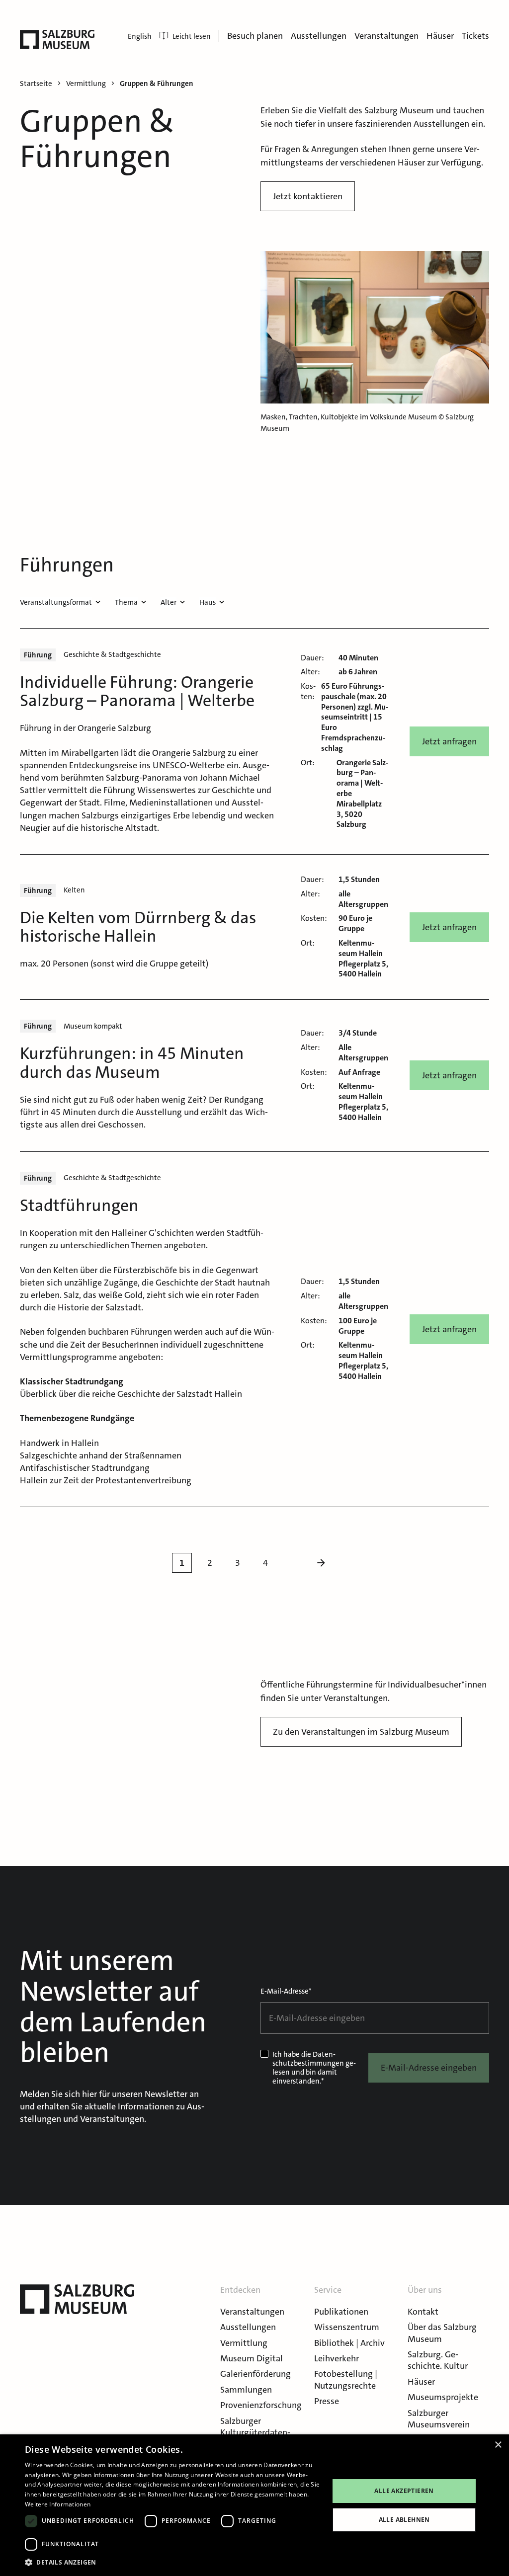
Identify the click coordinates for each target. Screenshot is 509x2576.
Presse (327, 2401)
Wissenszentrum (347, 2327)
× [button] (498, 2445)
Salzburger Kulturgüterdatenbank (255, 2433)
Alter (169, 602)
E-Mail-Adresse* (286, 1991)
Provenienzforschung (261, 2405)
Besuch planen (255, 36)
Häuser (440, 36)
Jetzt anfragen (449, 741)
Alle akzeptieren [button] (404, 2491)
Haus (208, 602)
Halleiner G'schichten (153, 1233)
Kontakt (423, 2312)
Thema (126, 602)
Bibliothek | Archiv (349, 2343)
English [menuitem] (140, 36)
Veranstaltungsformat (56, 602)
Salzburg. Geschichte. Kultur (438, 2360)
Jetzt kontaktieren (308, 196)
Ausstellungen (319, 36)
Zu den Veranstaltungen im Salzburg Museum (361, 1732)
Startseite (36, 84)
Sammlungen (246, 2390)
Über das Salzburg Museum (442, 2333)
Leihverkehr (337, 2358)
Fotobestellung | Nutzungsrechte (346, 2379)
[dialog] (254, 2505)
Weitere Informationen (58, 2504)
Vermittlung (244, 2343)
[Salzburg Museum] (57, 40)
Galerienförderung (255, 2374)
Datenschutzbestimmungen (308, 2059)
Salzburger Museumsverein (439, 2419)
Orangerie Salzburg (189, 753)
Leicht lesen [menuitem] (192, 36)
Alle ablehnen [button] (404, 2520)
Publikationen (341, 2312)
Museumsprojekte (443, 2397)
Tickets (475, 36)
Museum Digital (252, 2358)
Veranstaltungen (386, 36)
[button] (172, 2562)
